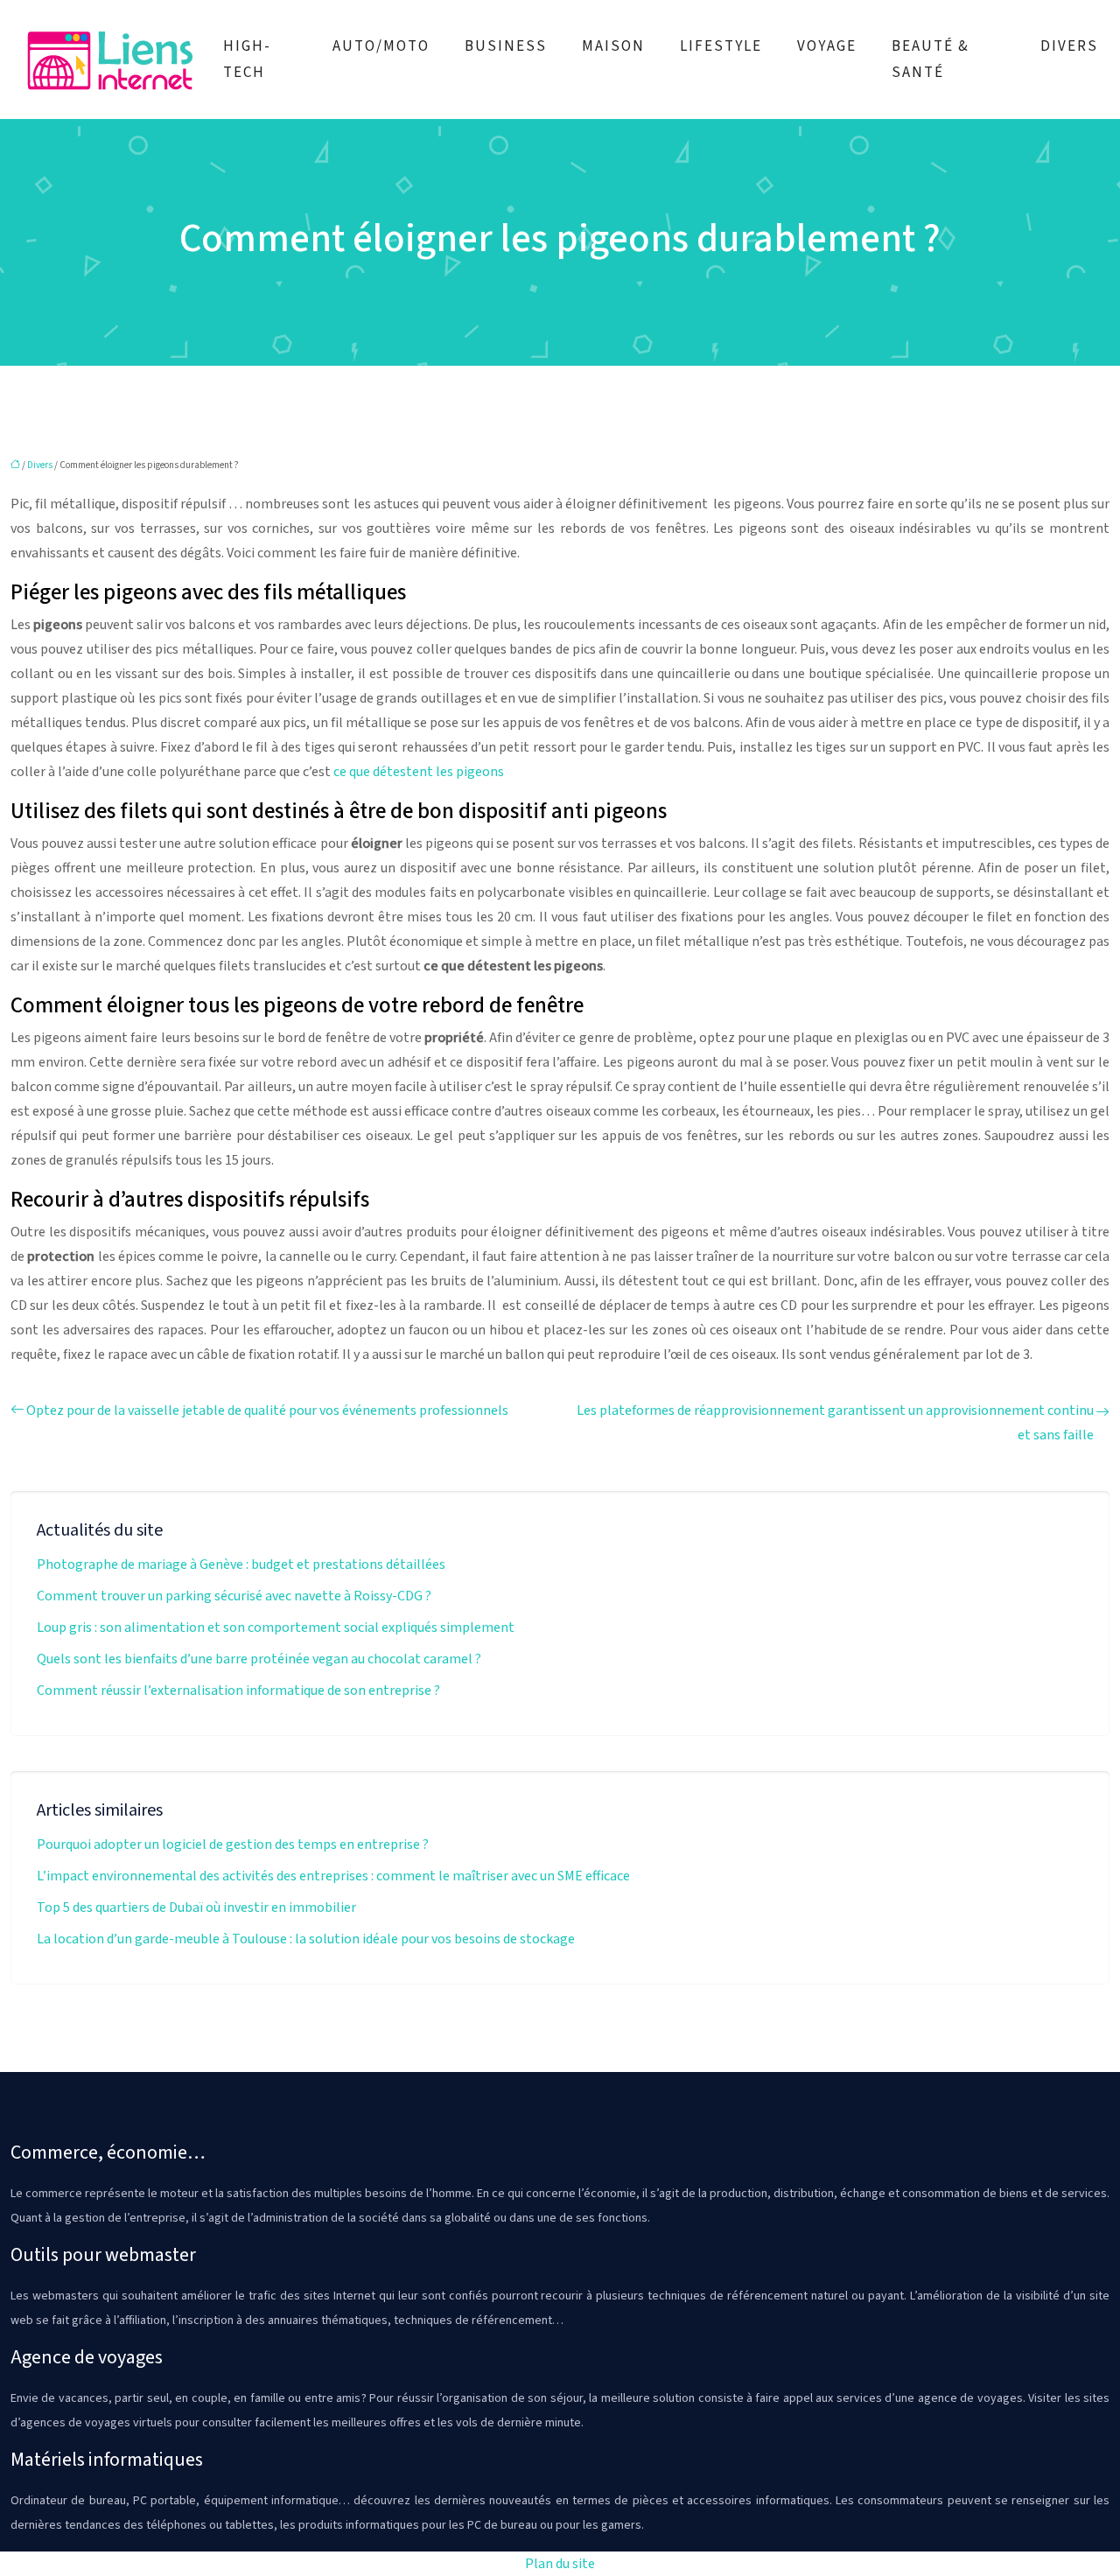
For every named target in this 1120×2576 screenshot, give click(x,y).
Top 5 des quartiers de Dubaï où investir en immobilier (196, 1907)
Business (506, 46)
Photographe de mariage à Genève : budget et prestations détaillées (241, 1564)
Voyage (827, 46)
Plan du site (560, 2564)
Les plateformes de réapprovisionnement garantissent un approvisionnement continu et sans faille (835, 1423)
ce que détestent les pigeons (419, 772)
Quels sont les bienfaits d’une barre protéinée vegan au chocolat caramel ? (259, 1659)
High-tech (247, 59)
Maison (613, 46)
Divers (1069, 46)
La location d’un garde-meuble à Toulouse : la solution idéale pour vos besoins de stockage (306, 1939)
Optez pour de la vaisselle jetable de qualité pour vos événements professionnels (267, 1410)
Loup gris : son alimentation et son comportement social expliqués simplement (276, 1627)
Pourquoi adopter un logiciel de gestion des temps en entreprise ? (233, 1844)
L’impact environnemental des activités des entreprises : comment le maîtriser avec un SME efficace (333, 1876)
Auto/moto (381, 46)
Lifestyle (721, 46)
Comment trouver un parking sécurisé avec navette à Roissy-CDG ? (234, 1596)
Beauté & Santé (931, 59)
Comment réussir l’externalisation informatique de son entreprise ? (238, 1690)
